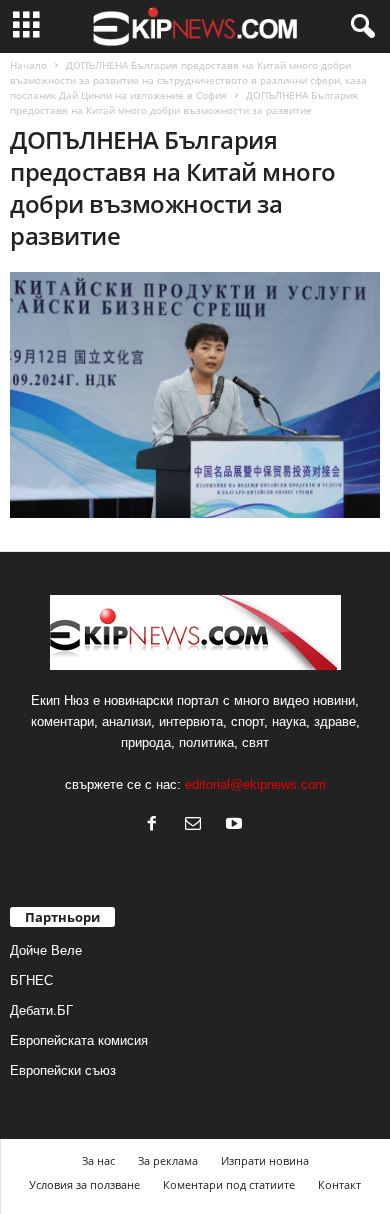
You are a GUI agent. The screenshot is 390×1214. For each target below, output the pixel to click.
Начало (28, 65)
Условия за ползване (84, 1184)
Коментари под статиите (229, 1184)
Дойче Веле (46, 950)
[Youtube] (236, 825)
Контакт (339, 1184)
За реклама (168, 1160)
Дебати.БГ (41, 1010)
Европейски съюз (63, 1070)
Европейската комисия (79, 1040)
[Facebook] (156, 825)
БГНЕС (31, 980)
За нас (98, 1160)
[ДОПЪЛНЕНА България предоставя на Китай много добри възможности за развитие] (195, 395)
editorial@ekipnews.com (255, 784)
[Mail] (197, 825)
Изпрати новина (265, 1160)
